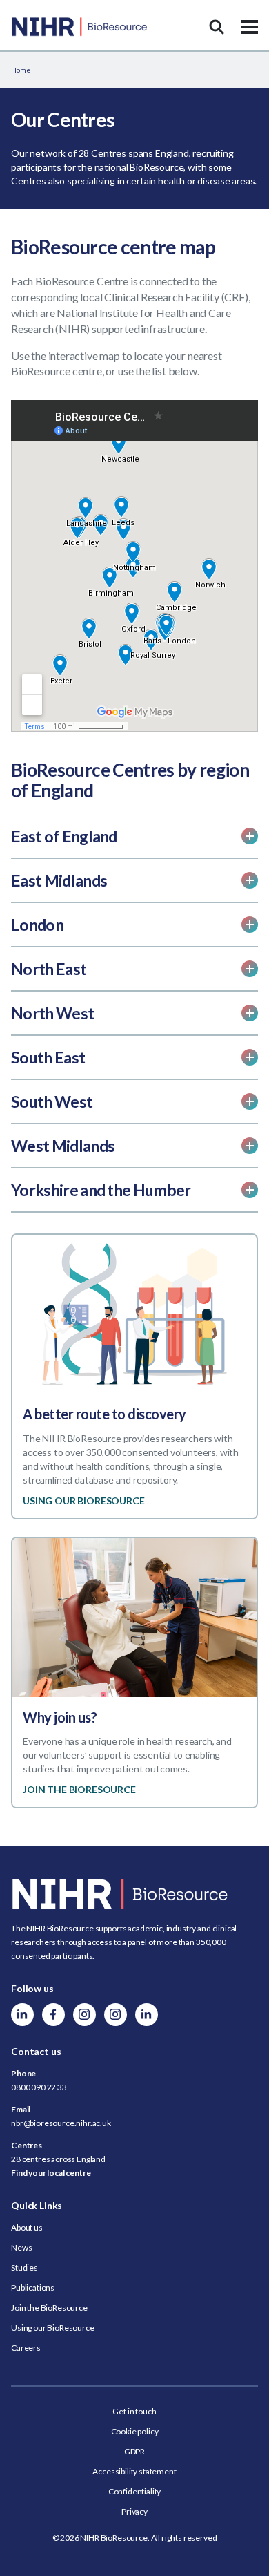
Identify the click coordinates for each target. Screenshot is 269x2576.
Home (20, 70)
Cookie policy (135, 2431)
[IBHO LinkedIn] (147, 2015)
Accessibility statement (134, 2471)
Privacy (134, 2511)
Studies (24, 2267)
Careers (26, 2348)
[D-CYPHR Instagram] (84, 2015)
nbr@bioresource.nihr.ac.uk (61, 2123)
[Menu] (250, 27)
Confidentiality (135, 2491)
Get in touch (134, 2411)
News (21, 2247)
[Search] (217, 27)
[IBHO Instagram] (116, 2015)
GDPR (134, 2451)
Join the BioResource (49, 2308)
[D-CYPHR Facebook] (53, 2015)
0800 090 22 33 (39, 2087)
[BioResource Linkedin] (22, 2015)
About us (27, 2227)
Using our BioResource (53, 2328)
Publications (33, 2288)
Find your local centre (51, 2173)
